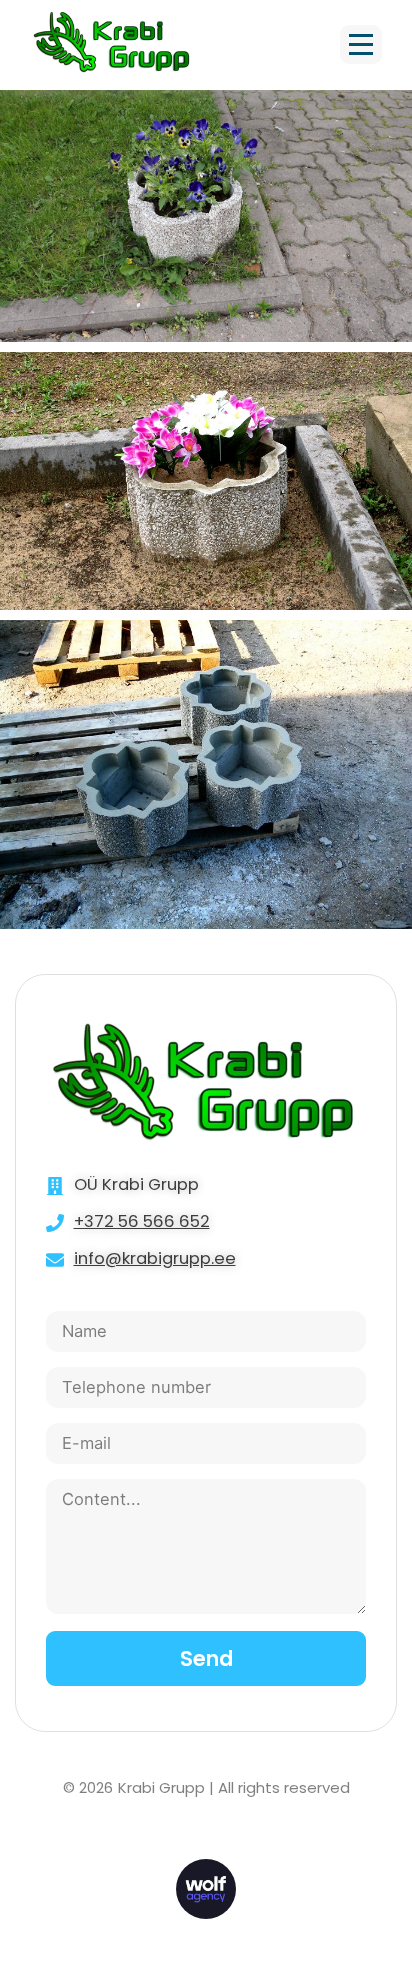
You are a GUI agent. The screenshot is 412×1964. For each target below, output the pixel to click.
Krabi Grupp (161, 1787)
